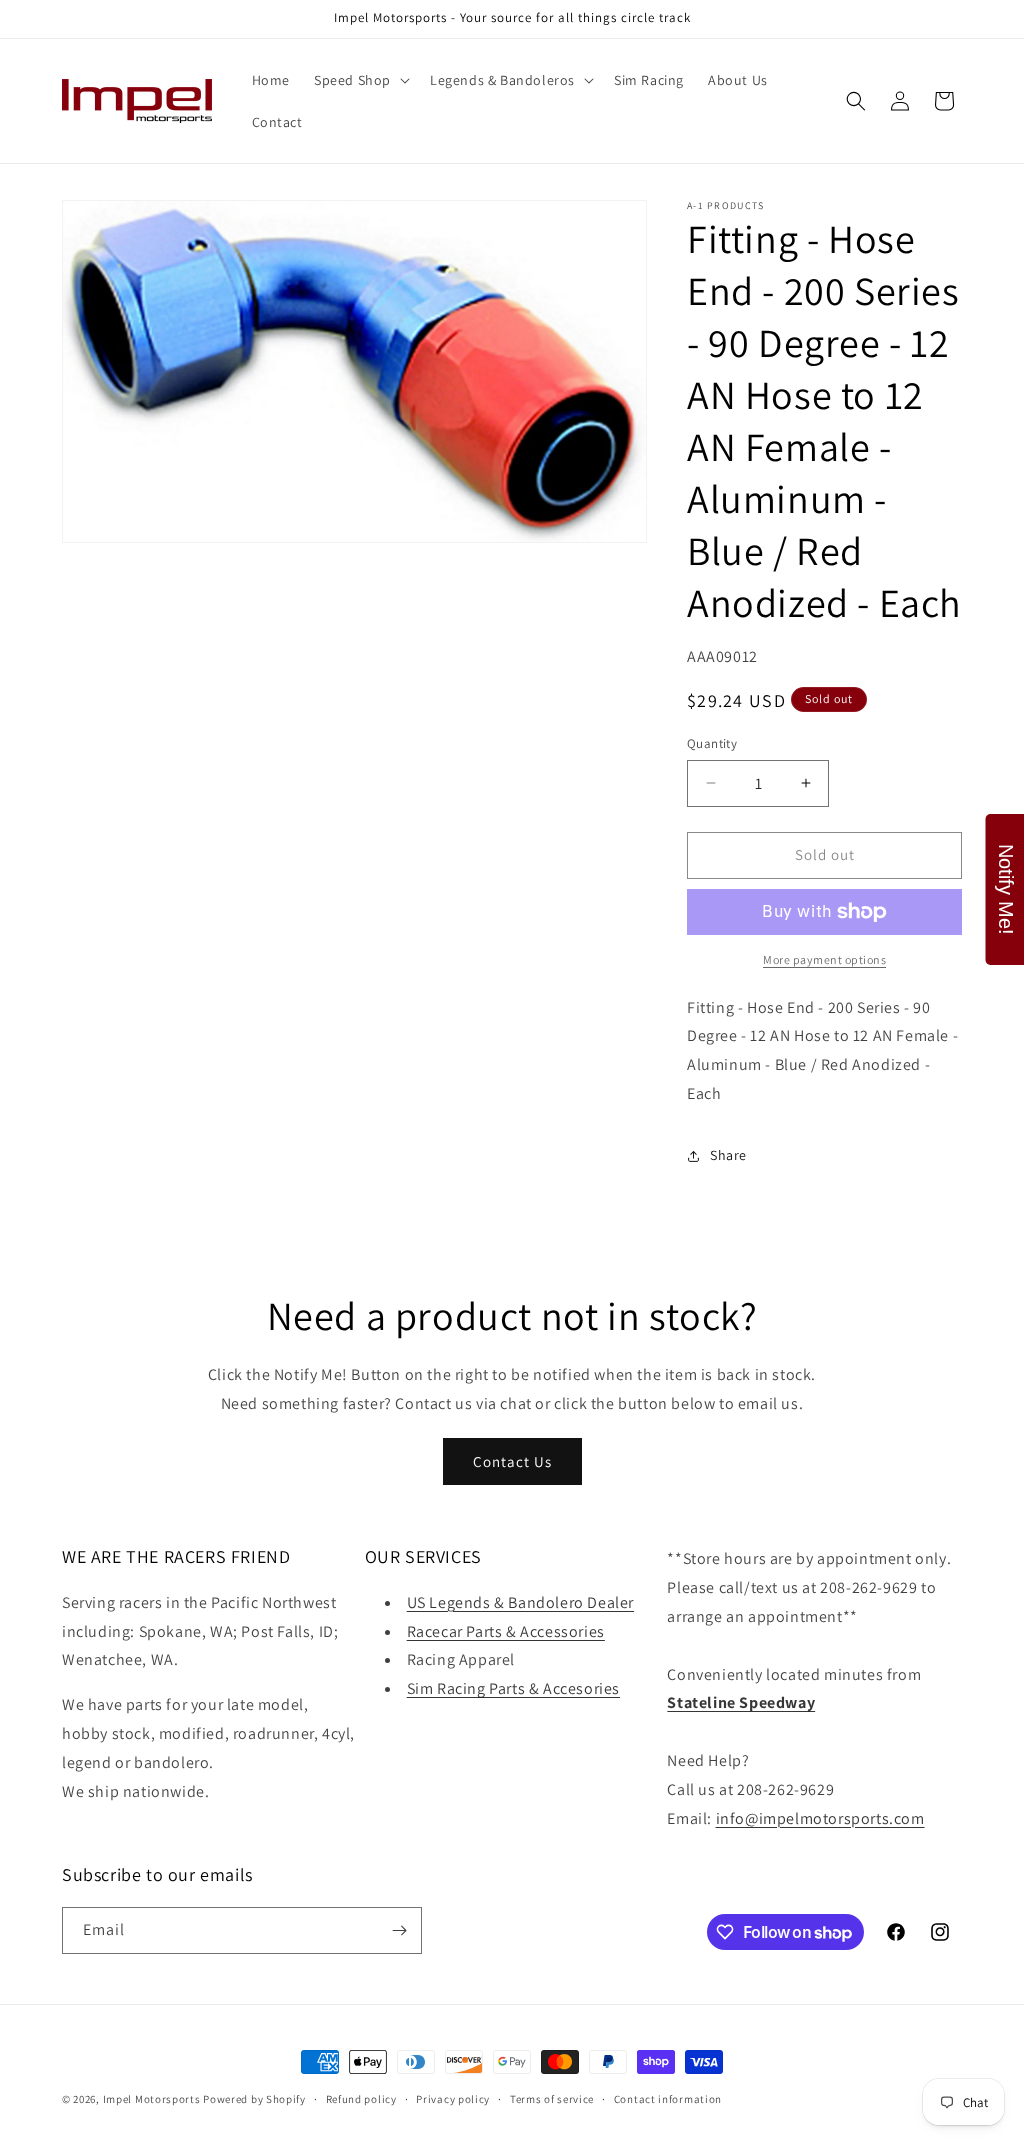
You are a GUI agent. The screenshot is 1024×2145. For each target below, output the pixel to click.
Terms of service (552, 2099)
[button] (360, 80)
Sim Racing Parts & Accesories (513, 1688)
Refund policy (361, 2099)
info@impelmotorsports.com (820, 1818)
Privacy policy (453, 2099)
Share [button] (728, 1155)
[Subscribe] (399, 1930)
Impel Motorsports (152, 2099)
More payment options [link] (824, 959)
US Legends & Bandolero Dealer (520, 1602)
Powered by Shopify (254, 2099)
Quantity (712, 743)
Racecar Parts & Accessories (506, 1631)
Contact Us (512, 1461)
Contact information (668, 2099)
